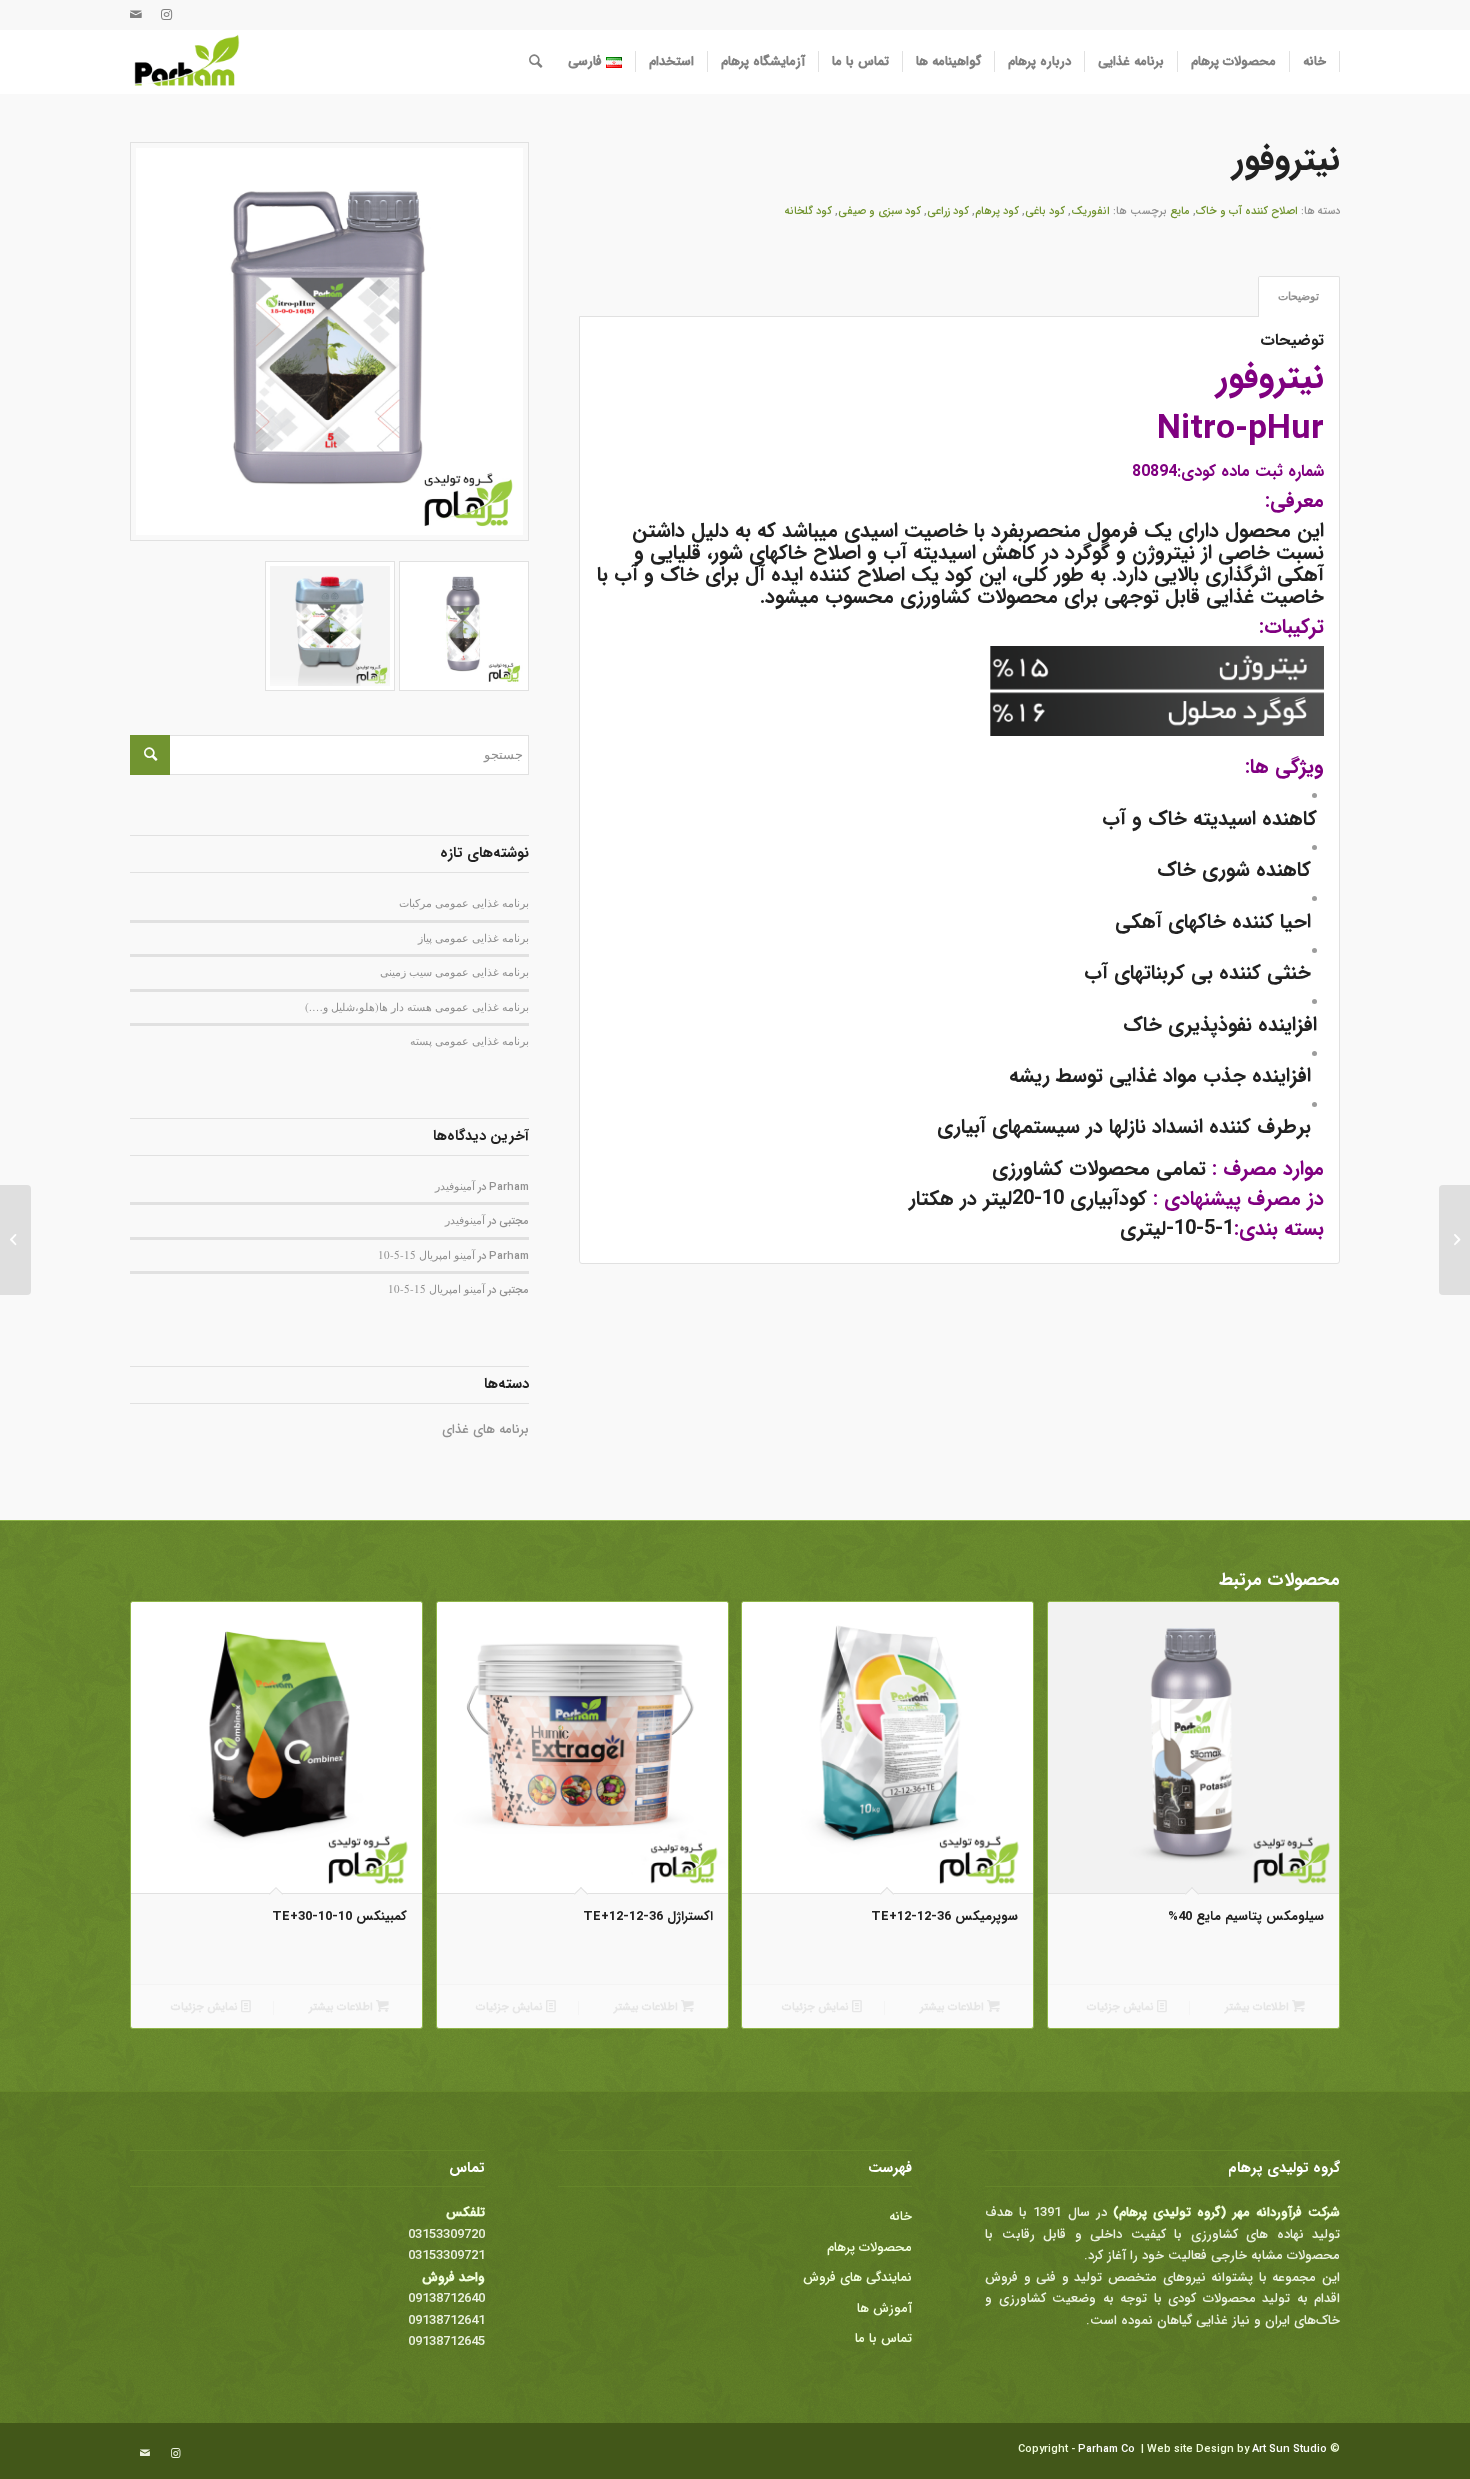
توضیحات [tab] (1298, 296)
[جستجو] (535, 62)
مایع (1180, 211)
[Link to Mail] (136, 15)
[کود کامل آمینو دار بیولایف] (1454, 1240)
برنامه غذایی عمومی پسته (469, 1040)
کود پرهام (997, 211)
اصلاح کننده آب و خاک (1247, 211)
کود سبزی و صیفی (879, 211)
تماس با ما (883, 2338)
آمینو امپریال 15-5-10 (426, 1254)
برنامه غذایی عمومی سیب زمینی (454, 971)
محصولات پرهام (869, 2247)
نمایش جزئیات (1122, 2007)
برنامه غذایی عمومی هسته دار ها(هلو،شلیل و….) (417, 1006)
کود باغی (1045, 211)
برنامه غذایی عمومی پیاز (473, 937)
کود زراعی (948, 211)
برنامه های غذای (485, 1429)
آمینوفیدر (455, 1185)
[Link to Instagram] (166, 15)
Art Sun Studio (1289, 2449)
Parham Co (1106, 2449)
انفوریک (1090, 211)
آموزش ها (884, 2308)
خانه (900, 2216)
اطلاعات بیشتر (1258, 2007)
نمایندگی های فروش (857, 2277)
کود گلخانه (808, 211)
